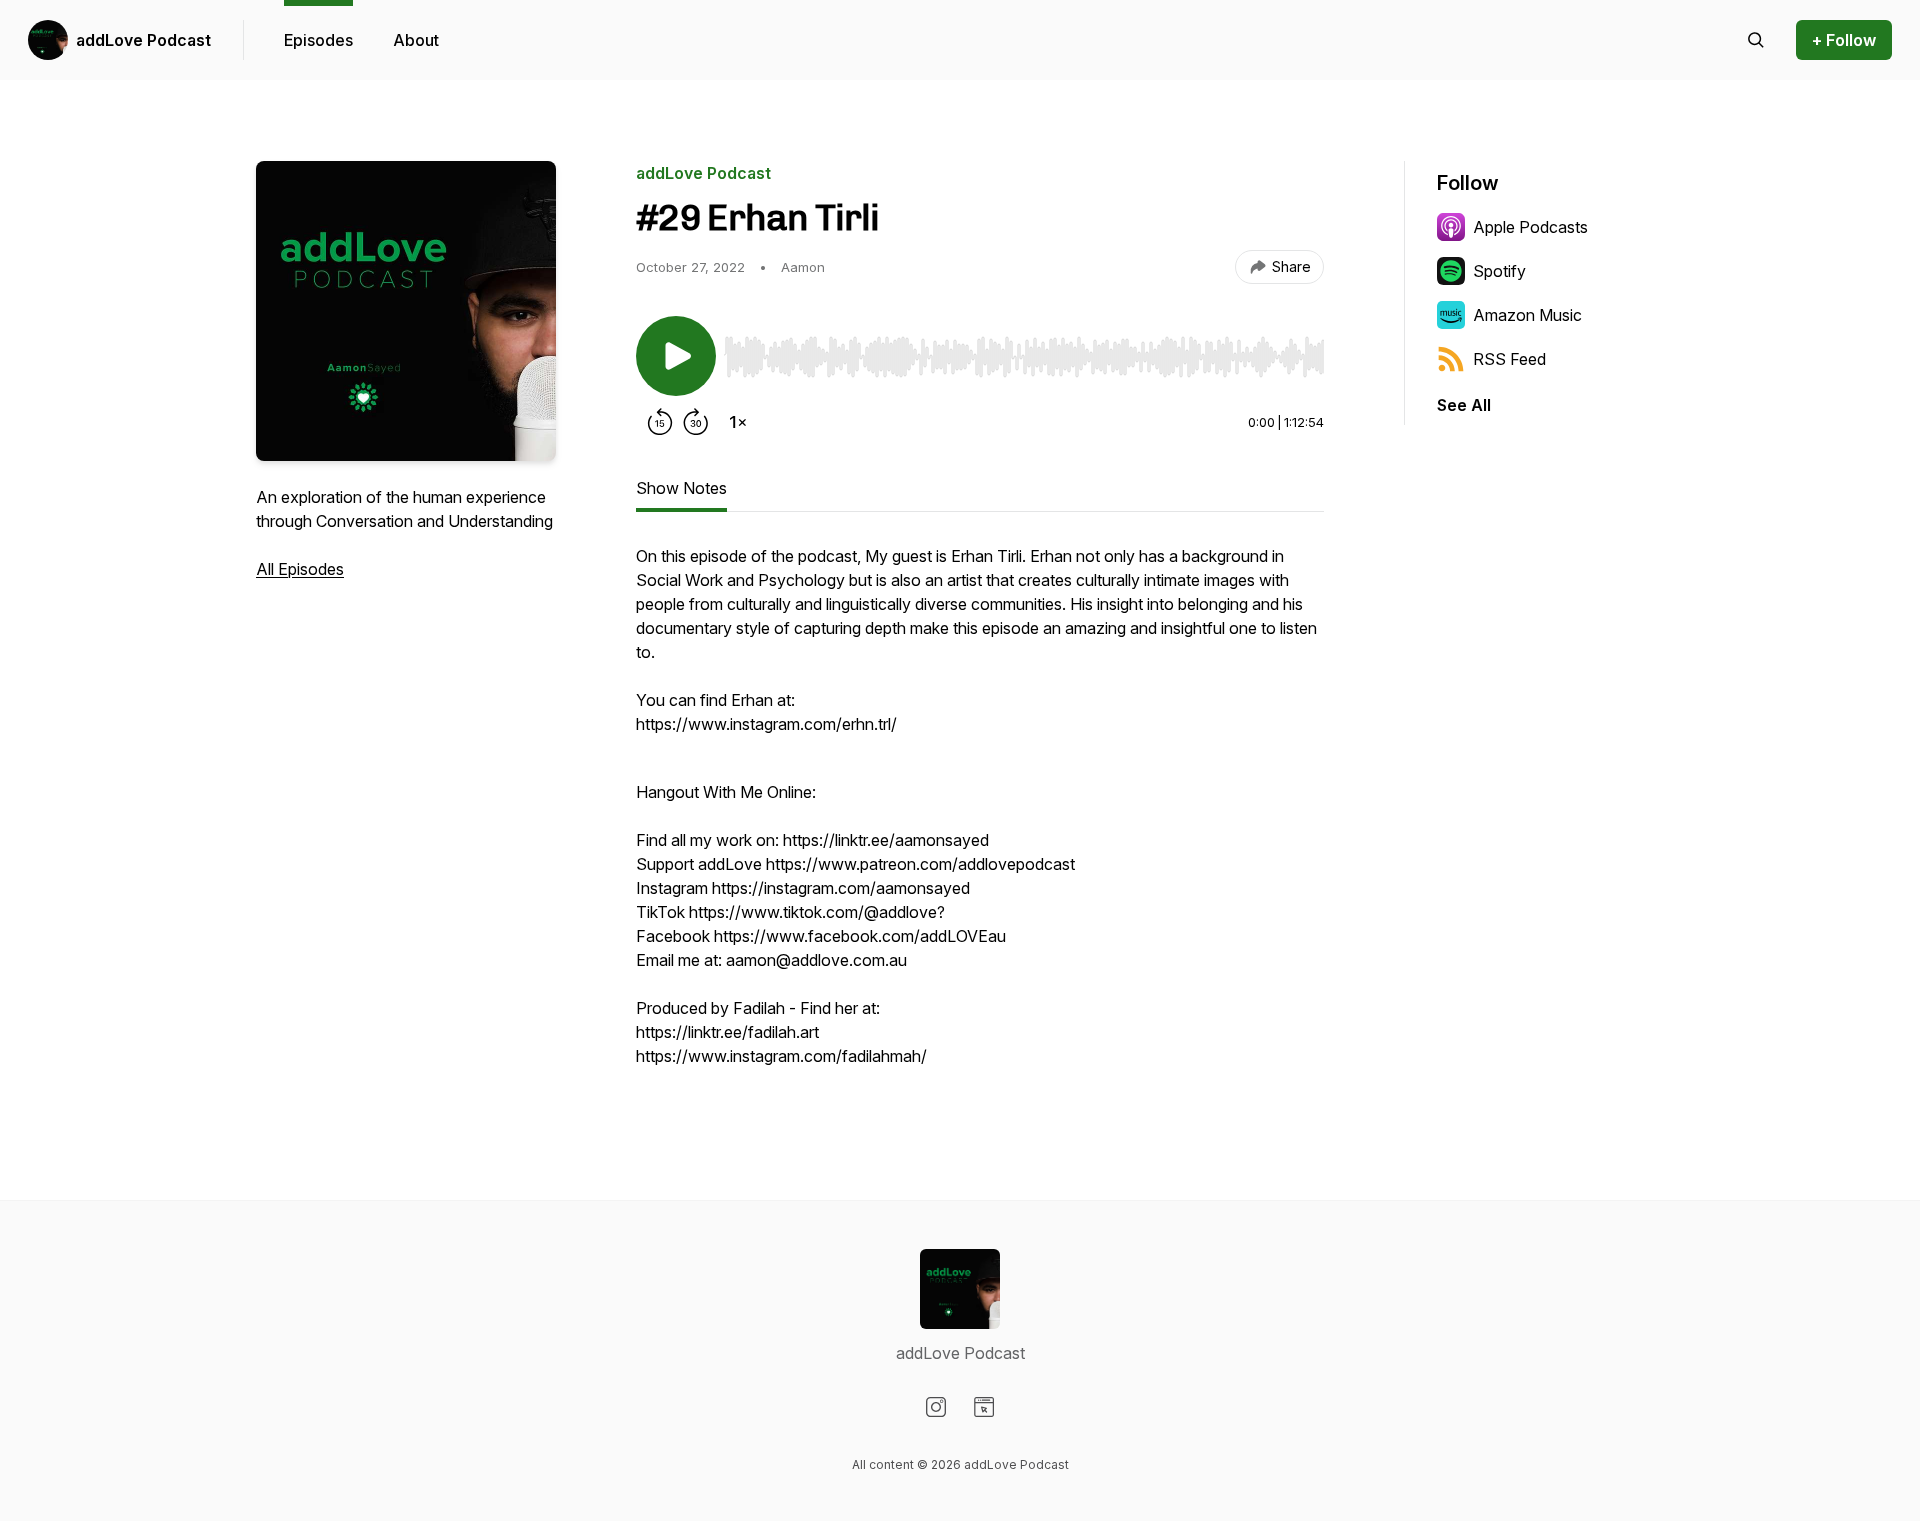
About (416, 40)
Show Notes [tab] (681, 488)
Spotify (1499, 271)
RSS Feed (1509, 359)
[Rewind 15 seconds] (660, 422)
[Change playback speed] (738, 422)
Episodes (318, 40)
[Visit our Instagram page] (936, 1407)
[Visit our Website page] (984, 1407)
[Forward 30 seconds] (696, 422)
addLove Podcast (143, 40)
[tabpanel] (980, 816)
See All (1464, 405)
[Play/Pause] (676, 356)
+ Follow (1844, 40)
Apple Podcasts (1530, 227)
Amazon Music (1527, 315)
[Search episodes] (1756, 40)
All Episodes (300, 569)
